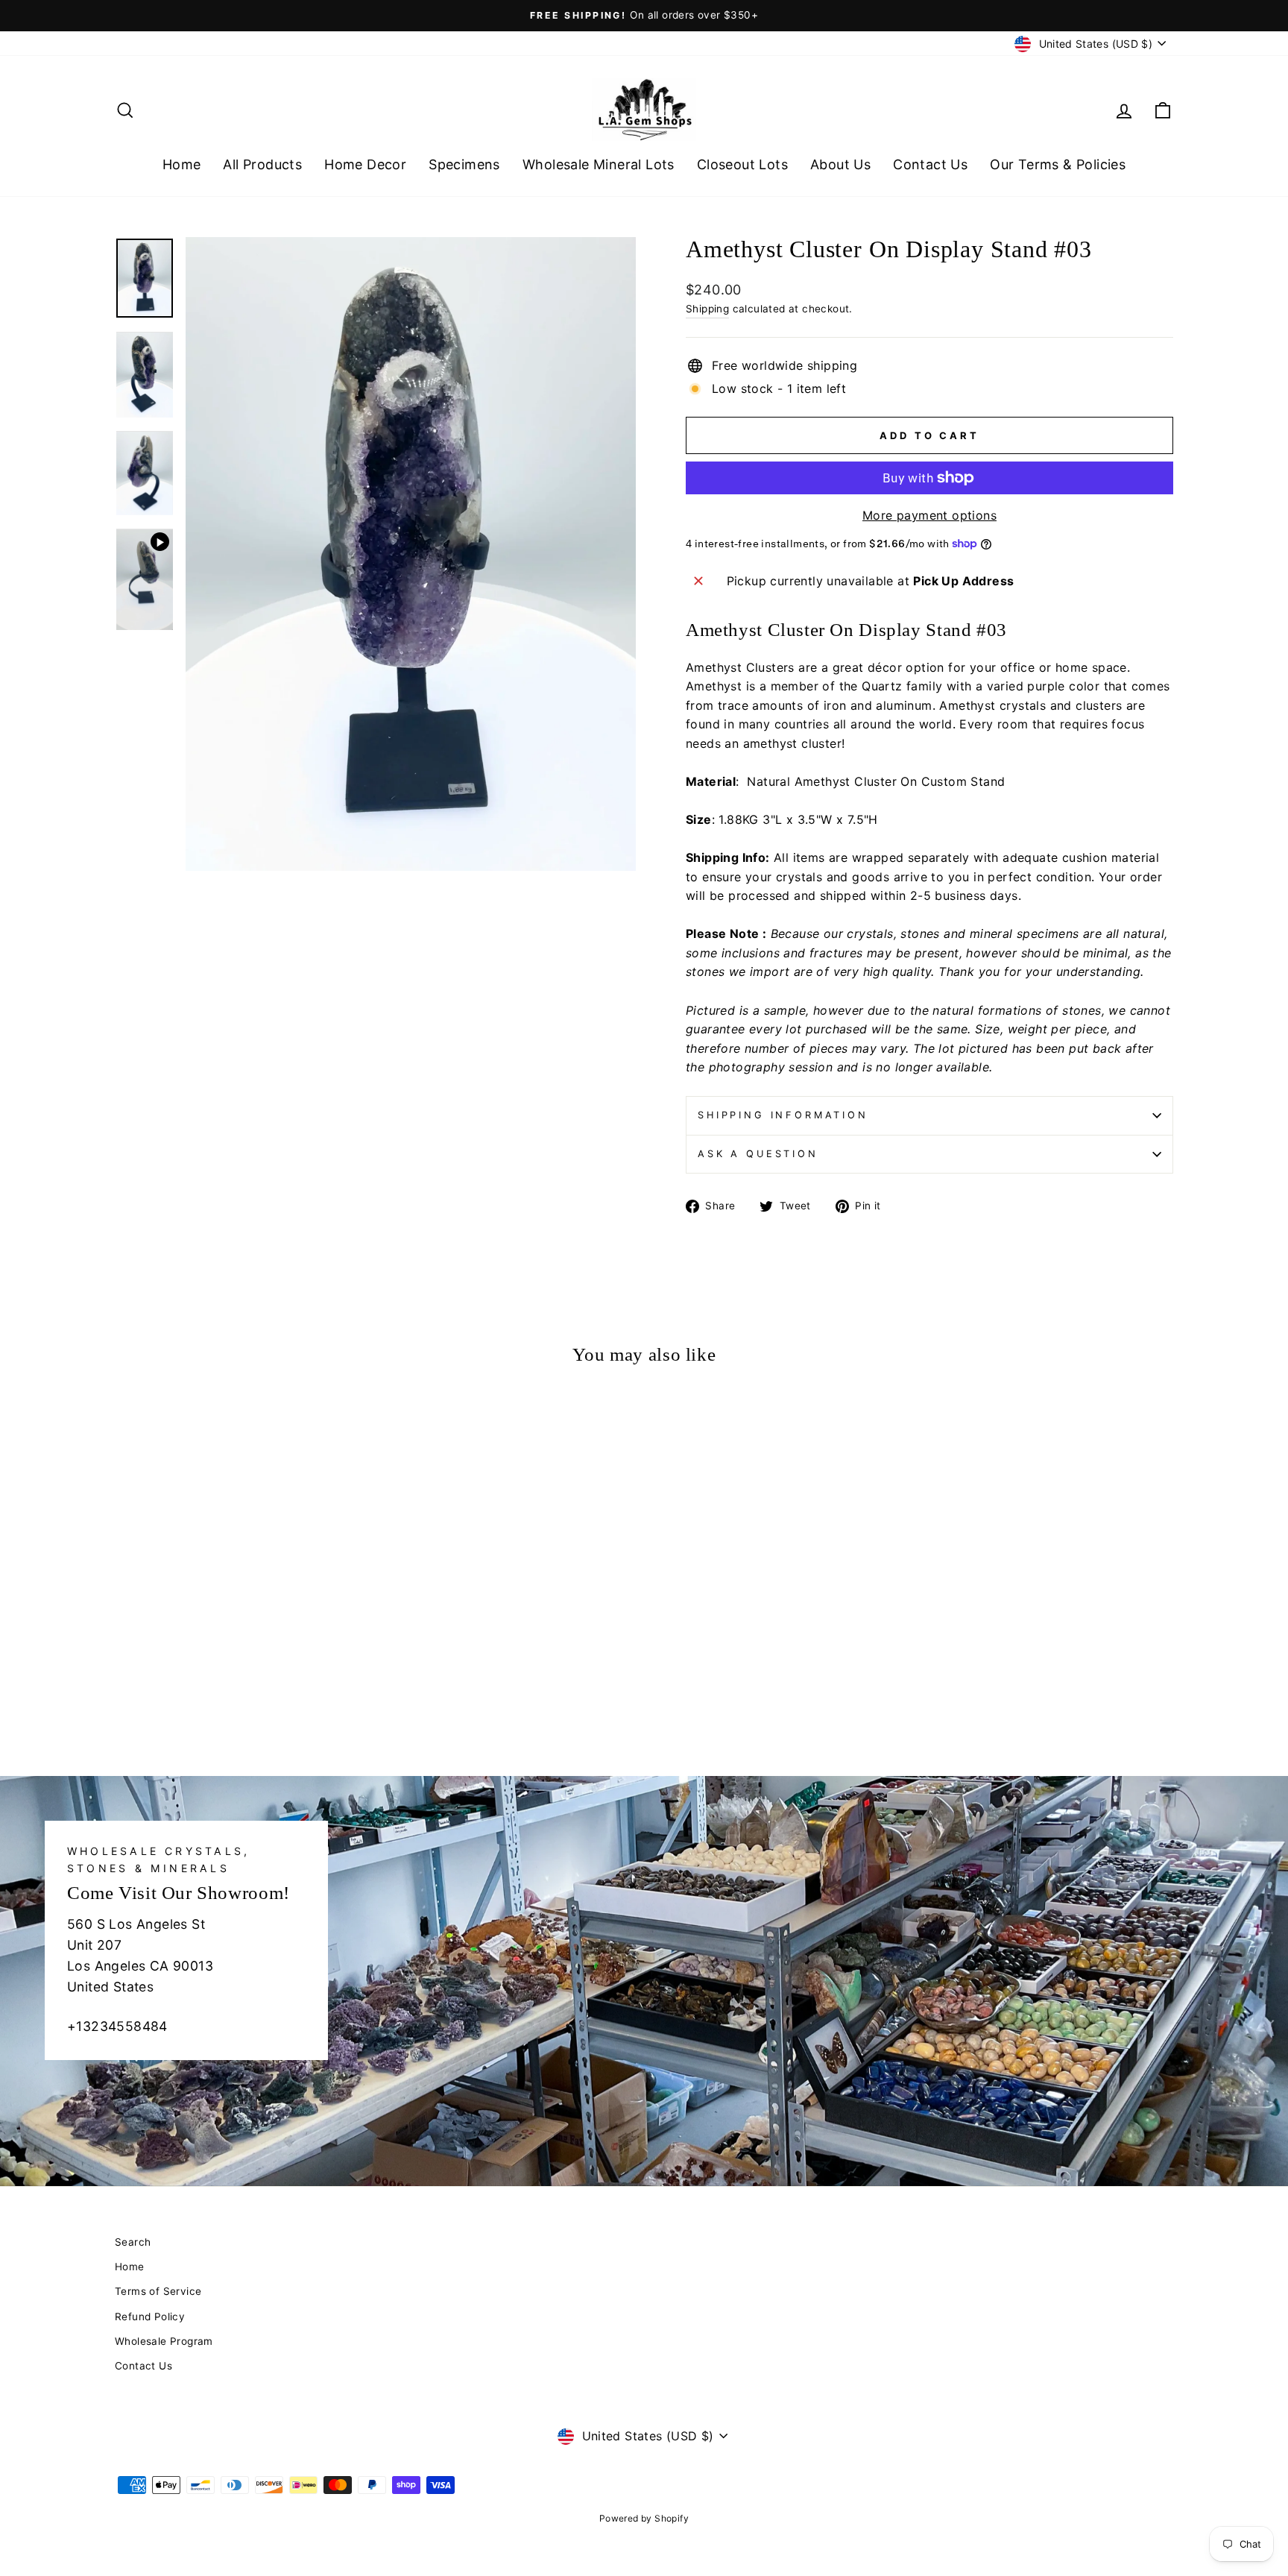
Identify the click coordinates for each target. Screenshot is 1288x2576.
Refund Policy (150, 2317)
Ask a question (758, 1154)
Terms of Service (158, 2291)
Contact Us (930, 164)
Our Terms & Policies (1058, 164)
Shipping (707, 309)
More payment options (929, 515)
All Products (262, 164)
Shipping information (783, 1115)
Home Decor (365, 164)
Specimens (464, 164)
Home (182, 164)
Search (133, 2242)
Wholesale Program (164, 2341)
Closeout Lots (742, 164)
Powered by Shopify (644, 2518)
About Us (840, 164)
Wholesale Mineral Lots (599, 164)
